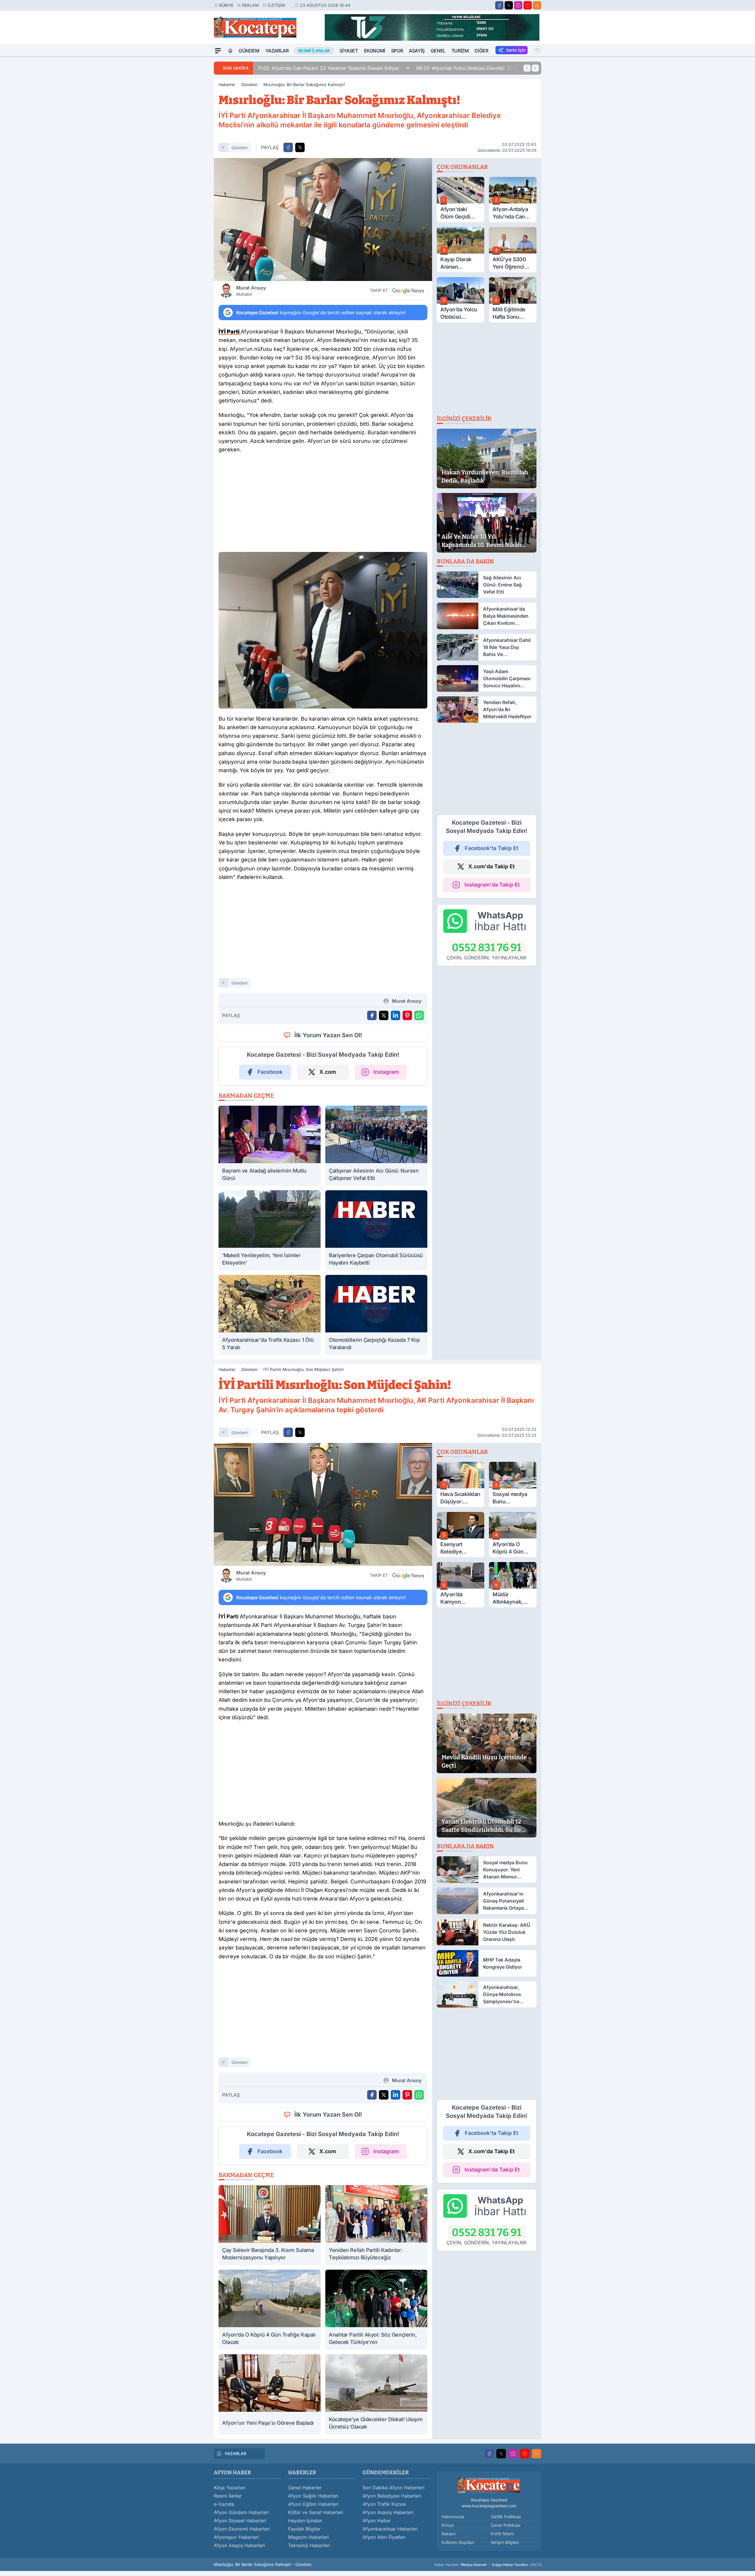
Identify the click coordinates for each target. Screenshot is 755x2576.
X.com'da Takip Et (491, 866)
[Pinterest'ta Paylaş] (407, 1015)
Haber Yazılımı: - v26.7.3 (488, 2565)
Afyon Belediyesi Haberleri (392, 2496)
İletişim (276, 5)
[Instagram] (518, 5)
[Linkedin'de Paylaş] (395, 1015)
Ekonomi (375, 51)
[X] (509, 5)
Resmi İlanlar (228, 2496)
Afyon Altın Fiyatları (384, 2537)
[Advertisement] (186, 145)
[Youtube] (528, 5)
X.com (328, 1072)
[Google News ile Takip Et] (408, 290)
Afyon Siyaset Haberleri (240, 2521)
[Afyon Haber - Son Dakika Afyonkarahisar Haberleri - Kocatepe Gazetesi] (489, 2485)
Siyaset (349, 51)
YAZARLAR (235, 2453)
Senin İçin (516, 50)
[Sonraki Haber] (535, 68)
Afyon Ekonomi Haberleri (242, 2529)
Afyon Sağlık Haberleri (313, 2496)
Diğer (481, 51)
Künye (226, 5)
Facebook (270, 1072)
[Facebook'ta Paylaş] (288, 147)
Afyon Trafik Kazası (384, 2504)
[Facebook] (499, 5)
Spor (397, 51)
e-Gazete (224, 2504)
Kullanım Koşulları (458, 2542)
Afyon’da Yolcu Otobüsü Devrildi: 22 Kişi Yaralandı (323, 68)
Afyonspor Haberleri (236, 2537)
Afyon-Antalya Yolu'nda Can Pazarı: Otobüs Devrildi (470, 68)
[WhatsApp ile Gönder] (419, 1015)
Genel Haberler (305, 2488)
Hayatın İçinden (305, 2521)
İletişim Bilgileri (505, 2542)
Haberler (227, 84)
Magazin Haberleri (308, 2537)
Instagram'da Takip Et (492, 885)
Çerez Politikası (505, 2525)
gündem (240, 148)
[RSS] (537, 5)
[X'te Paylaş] (300, 147)
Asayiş (417, 51)
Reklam (251, 5)
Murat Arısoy (251, 291)
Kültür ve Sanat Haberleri (316, 2512)
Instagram (386, 1072)
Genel (438, 51)
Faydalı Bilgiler (304, 2529)
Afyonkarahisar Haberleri (390, 2529)
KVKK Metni (502, 2534)
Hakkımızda (453, 2517)
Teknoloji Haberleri (309, 2545)
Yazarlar (277, 51)
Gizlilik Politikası (506, 2517)
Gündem (249, 51)
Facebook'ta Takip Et (491, 848)
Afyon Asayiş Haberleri (239, 2545)
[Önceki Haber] (527, 68)
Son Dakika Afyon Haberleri (393, 2488)
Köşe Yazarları (230, 2488)
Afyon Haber (377, 2521)
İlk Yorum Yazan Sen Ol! (328, 1035)
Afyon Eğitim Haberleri (313, 2504)
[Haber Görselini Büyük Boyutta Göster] (323, 220)
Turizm (460, 51)
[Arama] (537, 50)
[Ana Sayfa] (230, 51)
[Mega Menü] (218, 51)
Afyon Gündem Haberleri (241, 2512)
